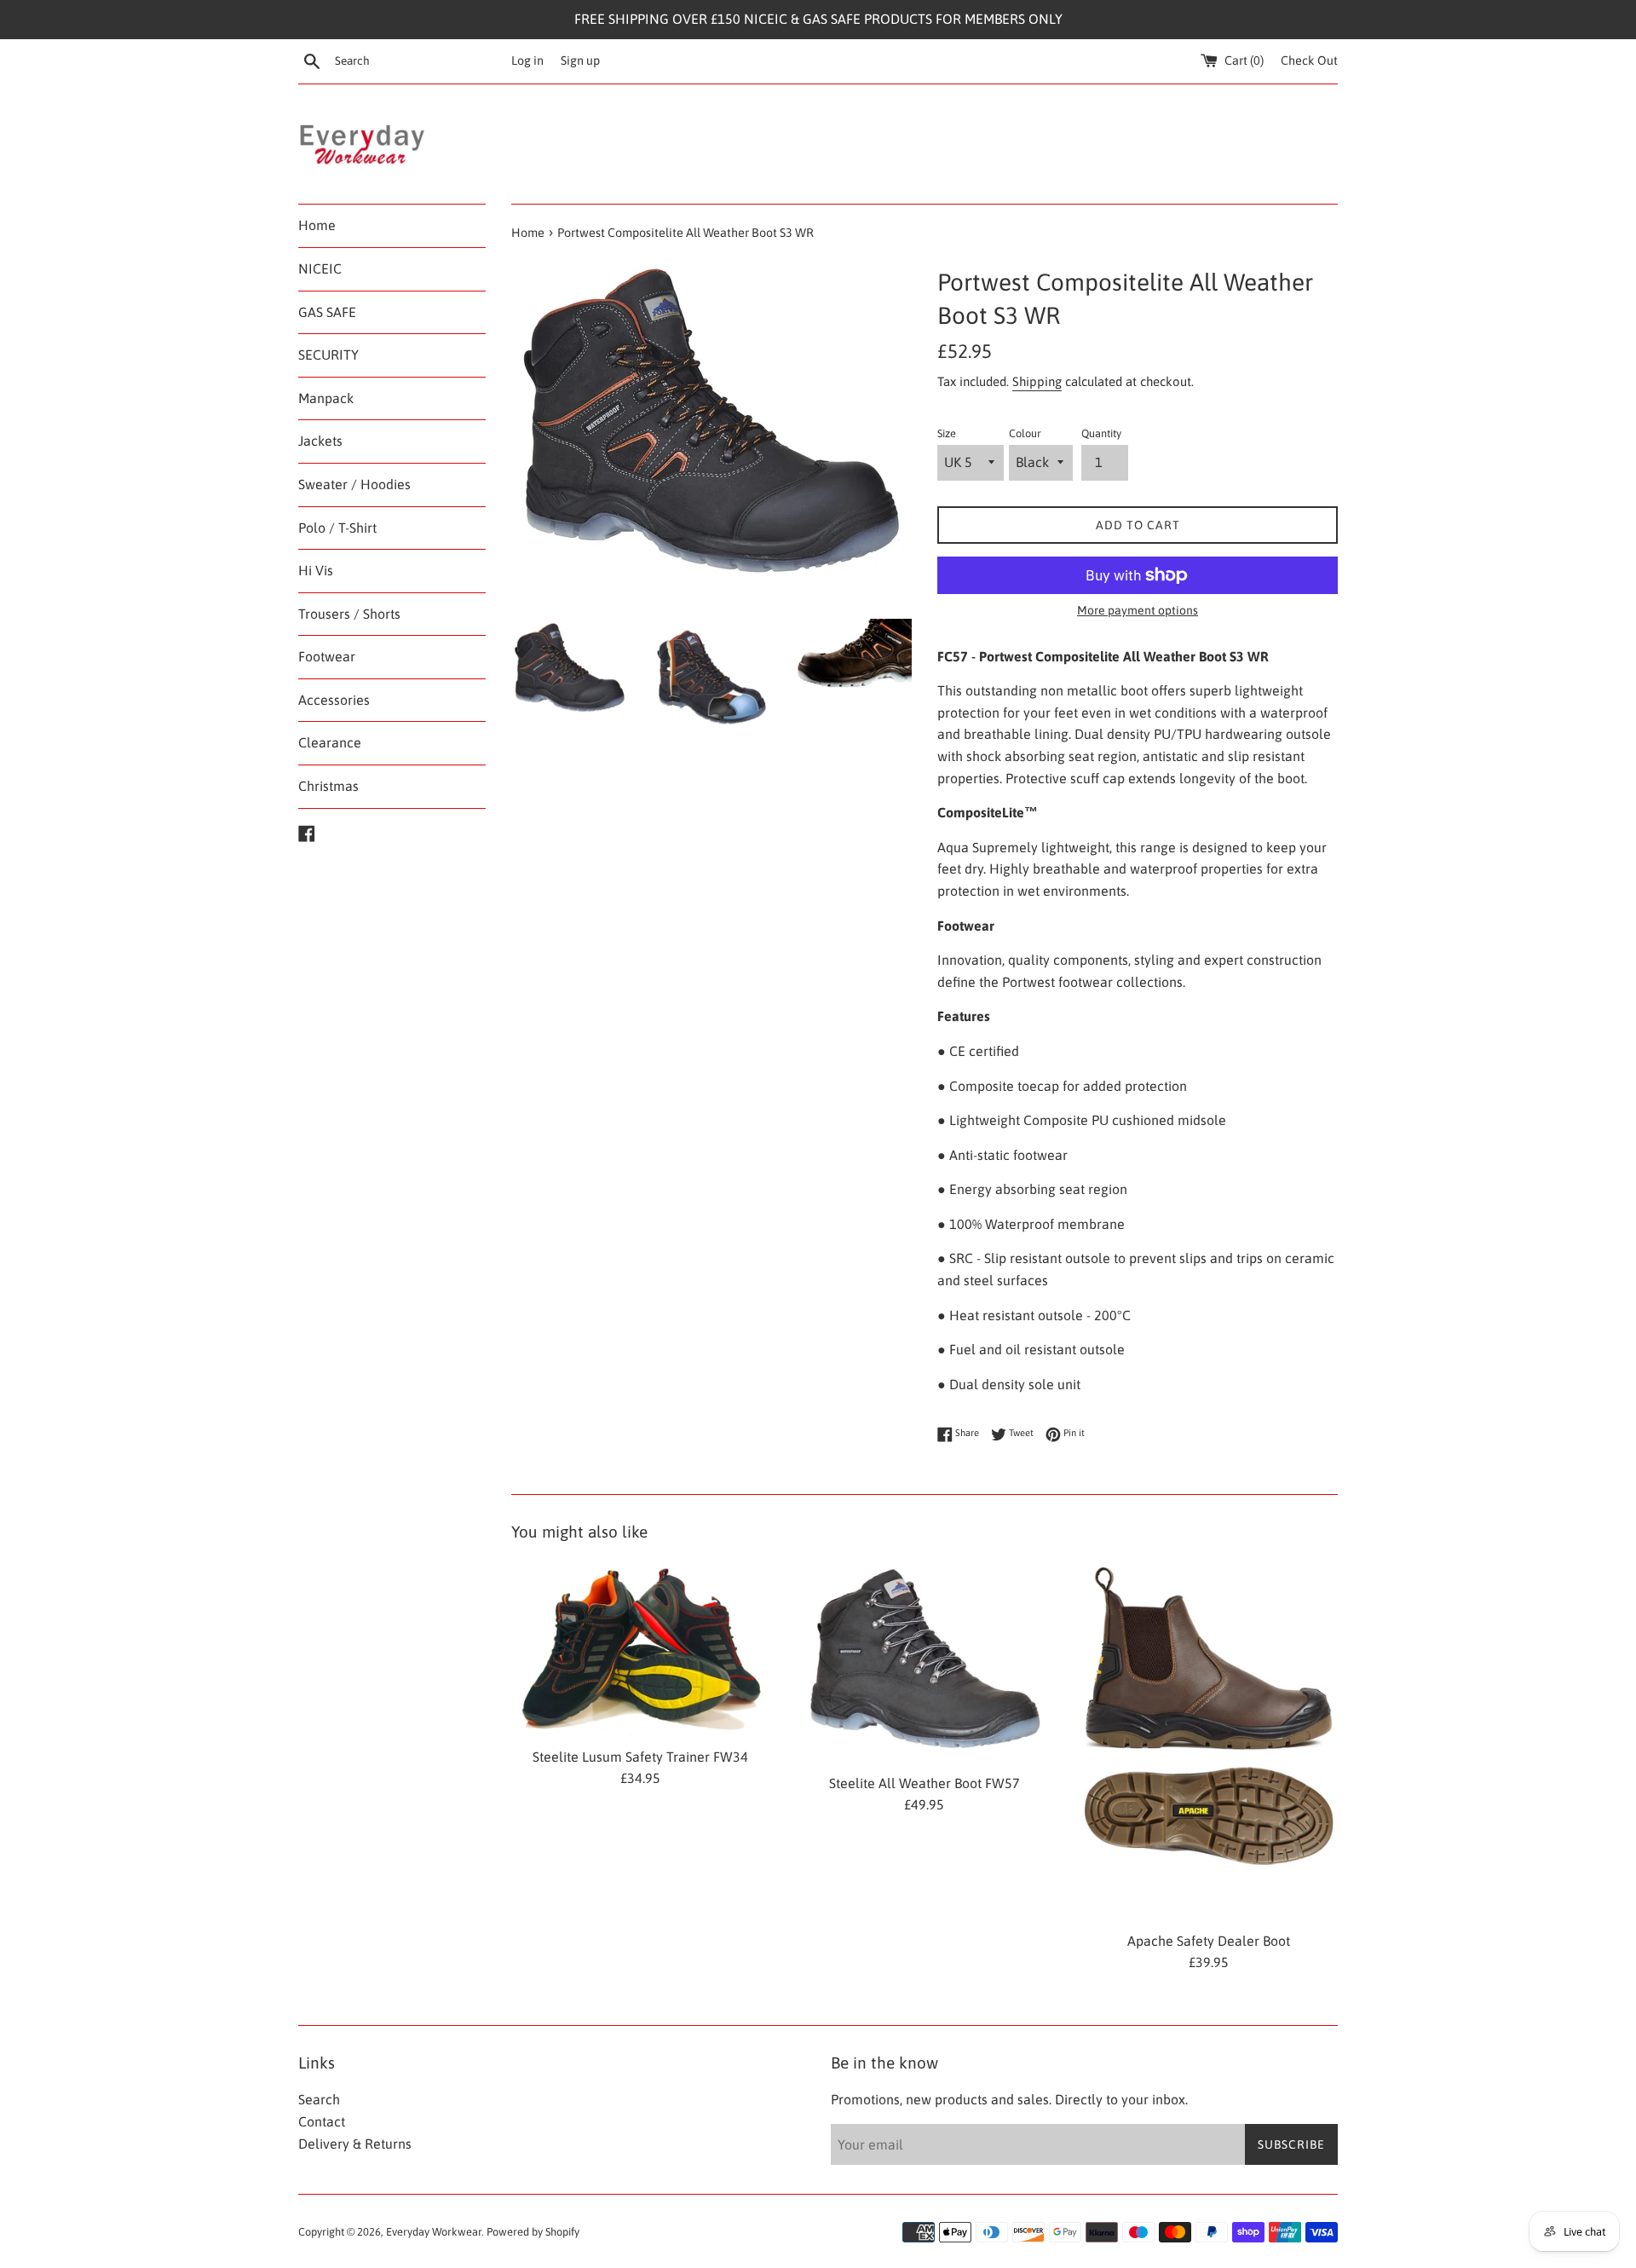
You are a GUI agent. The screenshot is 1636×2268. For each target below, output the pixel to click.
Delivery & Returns (355, 2144)
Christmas (328, 786)
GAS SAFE (327, 312)
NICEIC (320, 268)
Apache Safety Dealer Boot (1209, 1941)
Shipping (1037, 381)
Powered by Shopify (533, 2232)
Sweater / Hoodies (354, 484)
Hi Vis (316, 570)
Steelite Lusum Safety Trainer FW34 (640, 1757)
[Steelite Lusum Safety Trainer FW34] (640, 1648)
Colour (1025, 433)
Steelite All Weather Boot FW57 (925, 1783)
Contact (322, 2121)
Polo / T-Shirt (337, 528)
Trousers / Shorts (349, 614)
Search (319, 2099)
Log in (527, 61)
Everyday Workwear (434, 2232)
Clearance (330, 742)
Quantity (1101, 433)
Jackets (320, 441)
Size (947, 433)
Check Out (1309, 61)
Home (317, 225)
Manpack (326, 398)
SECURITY (328, 355)
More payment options (1138, 610)
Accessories (334, 700)
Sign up (580, 61)
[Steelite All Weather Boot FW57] (924, 1661)
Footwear (327, 656)
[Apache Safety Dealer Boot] (1209, 1740)
